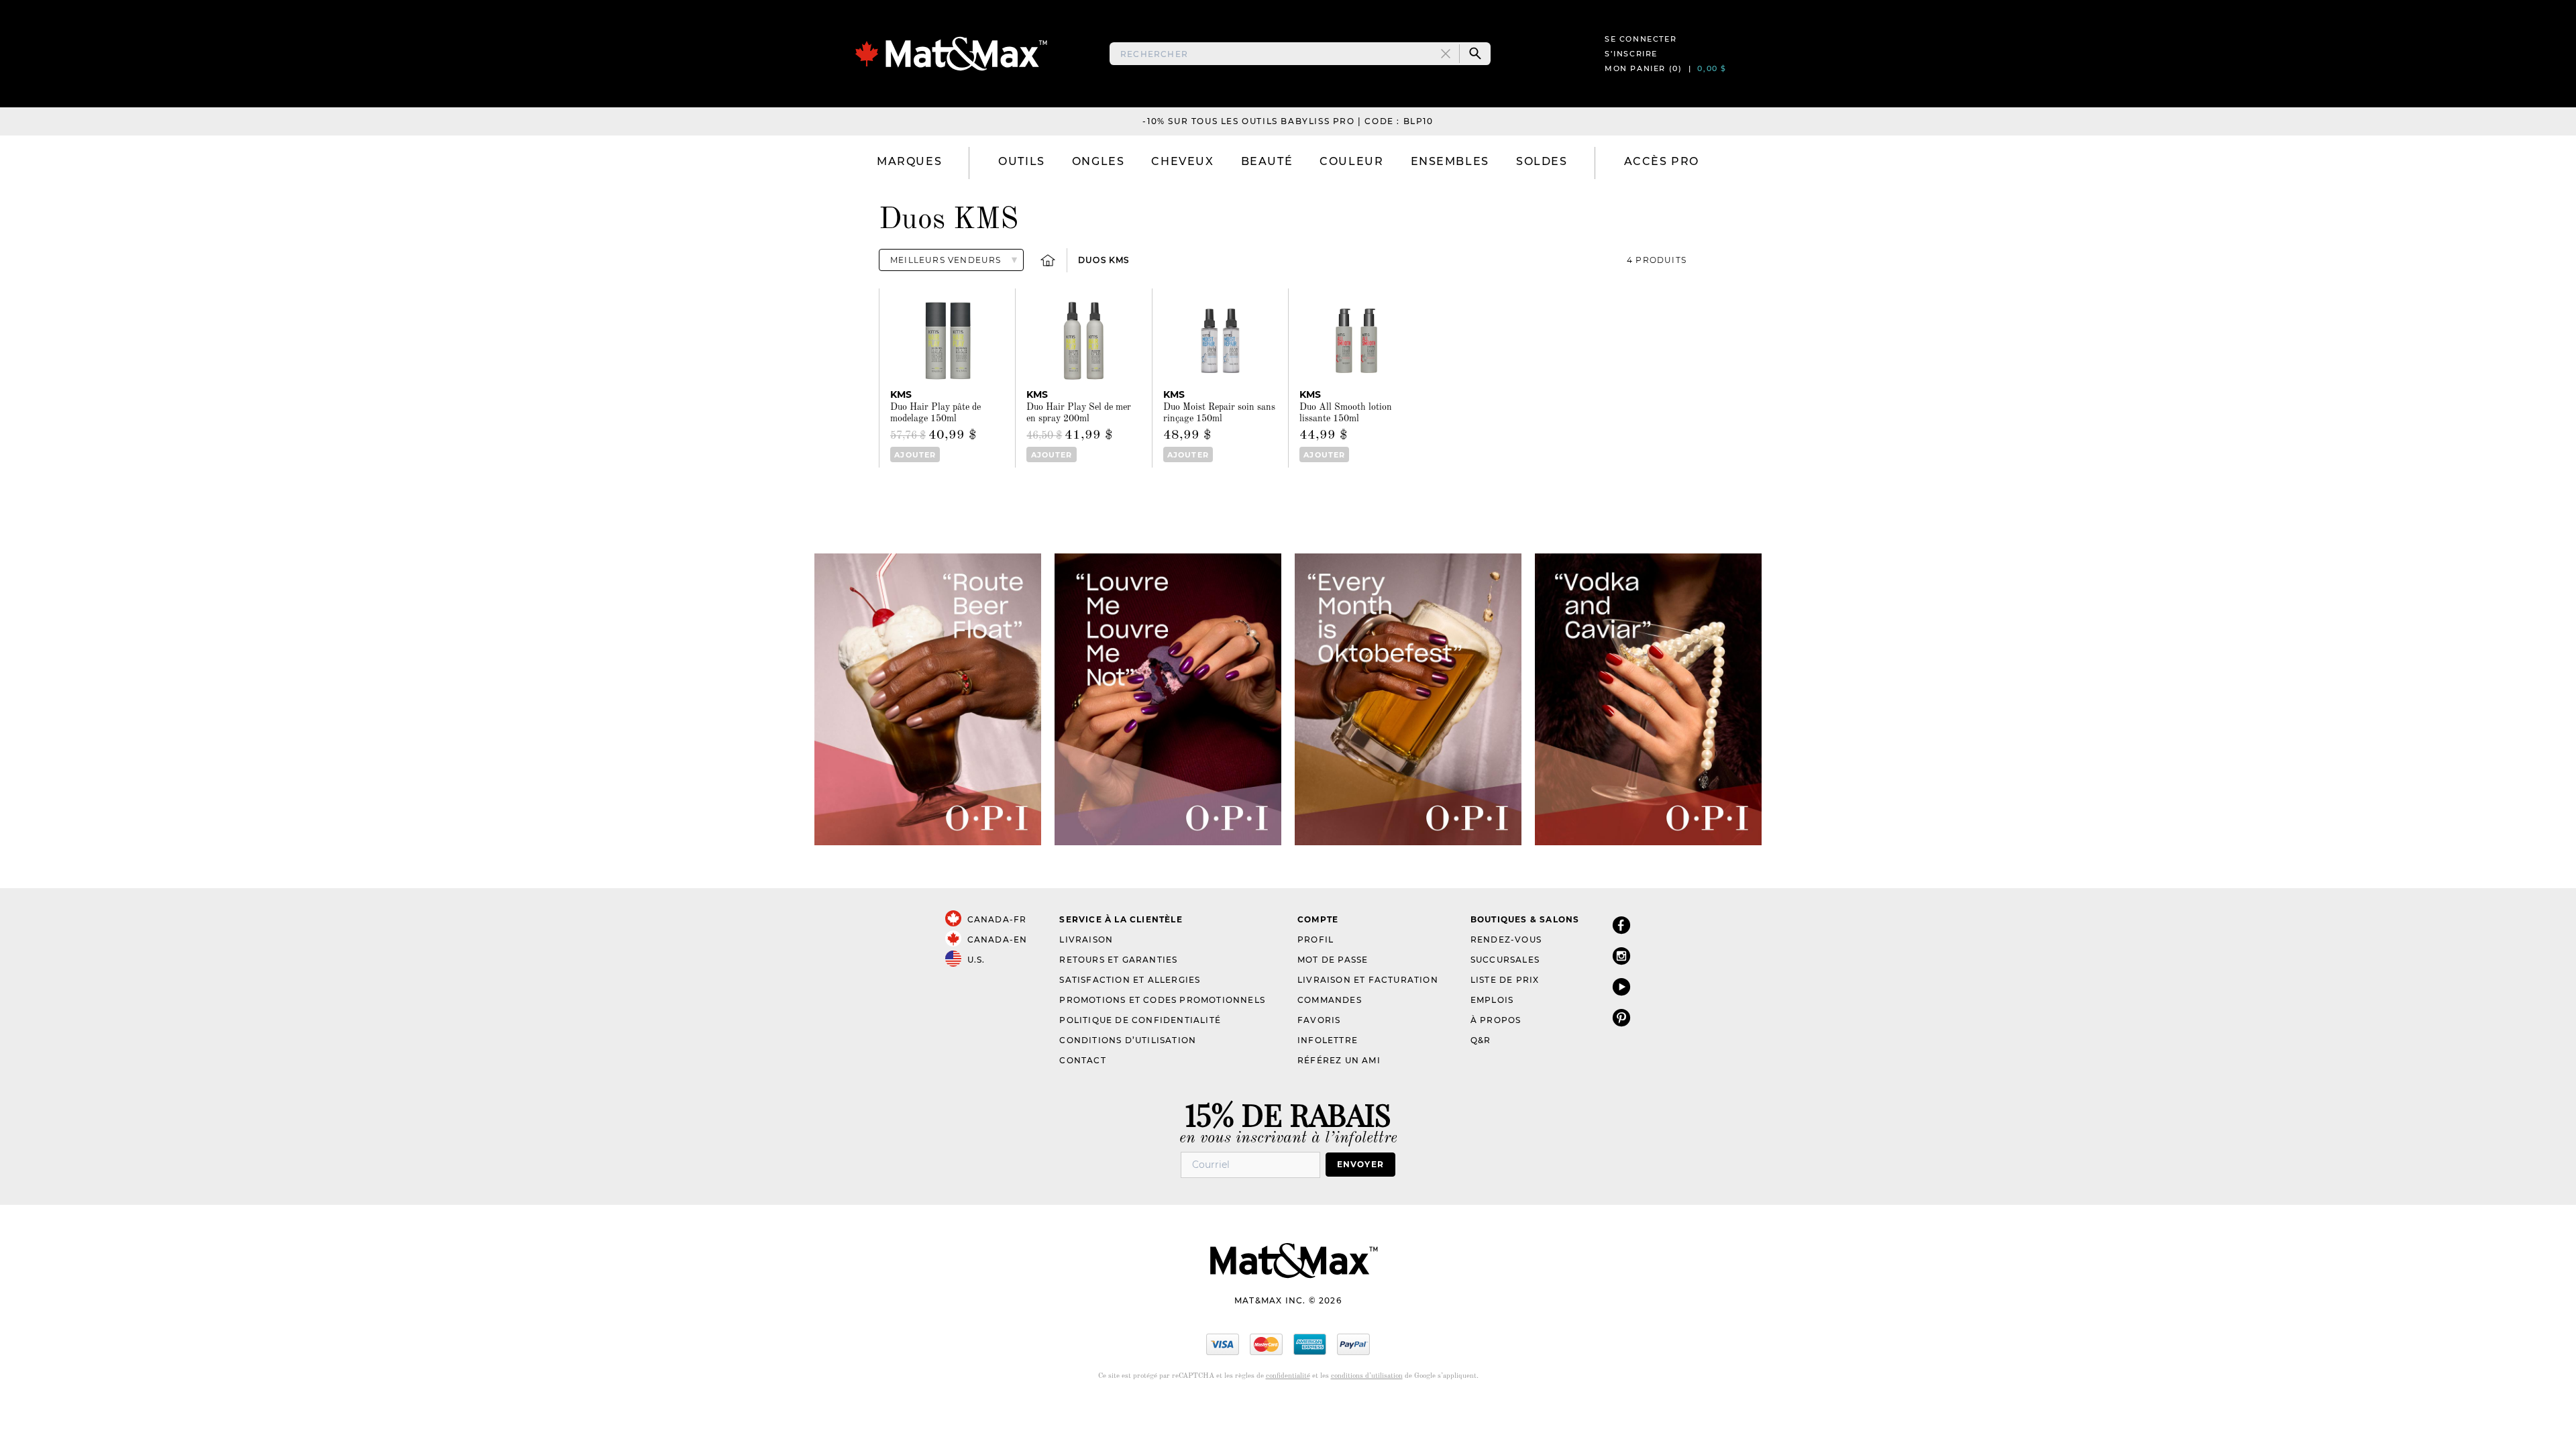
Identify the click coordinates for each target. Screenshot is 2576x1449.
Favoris (1319, 1020)
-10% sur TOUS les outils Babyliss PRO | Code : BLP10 (1288, 121)
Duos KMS (1104, 260)
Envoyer (1360, 1164)
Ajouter (915, 455)
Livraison (1086, 940)
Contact (1082, 1060)
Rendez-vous (1506, 940)
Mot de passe (1333, 960)
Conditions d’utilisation (1128, 1040)
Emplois (1492, 1000)
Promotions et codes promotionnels (1162, 1000)
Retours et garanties (1118, 960)
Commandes (1330, 1000)
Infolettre (1328, 1040)
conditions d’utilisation (1367, 1376)
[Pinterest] (1621, 1017)
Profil (1316, 940)
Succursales (1505, 960)
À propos (1496, 1020)
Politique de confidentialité (1140, 1020)
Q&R (1481, 1040)
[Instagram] (1621, 956)
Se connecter (1641, 39)
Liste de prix (1505, 980)
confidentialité (1288, 1376)
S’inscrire (1631, 54)
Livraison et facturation (1368, 980)
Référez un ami (1339, 1060)
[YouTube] (1621, 986)
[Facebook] (1621, 925)
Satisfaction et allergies (1130, 980)
